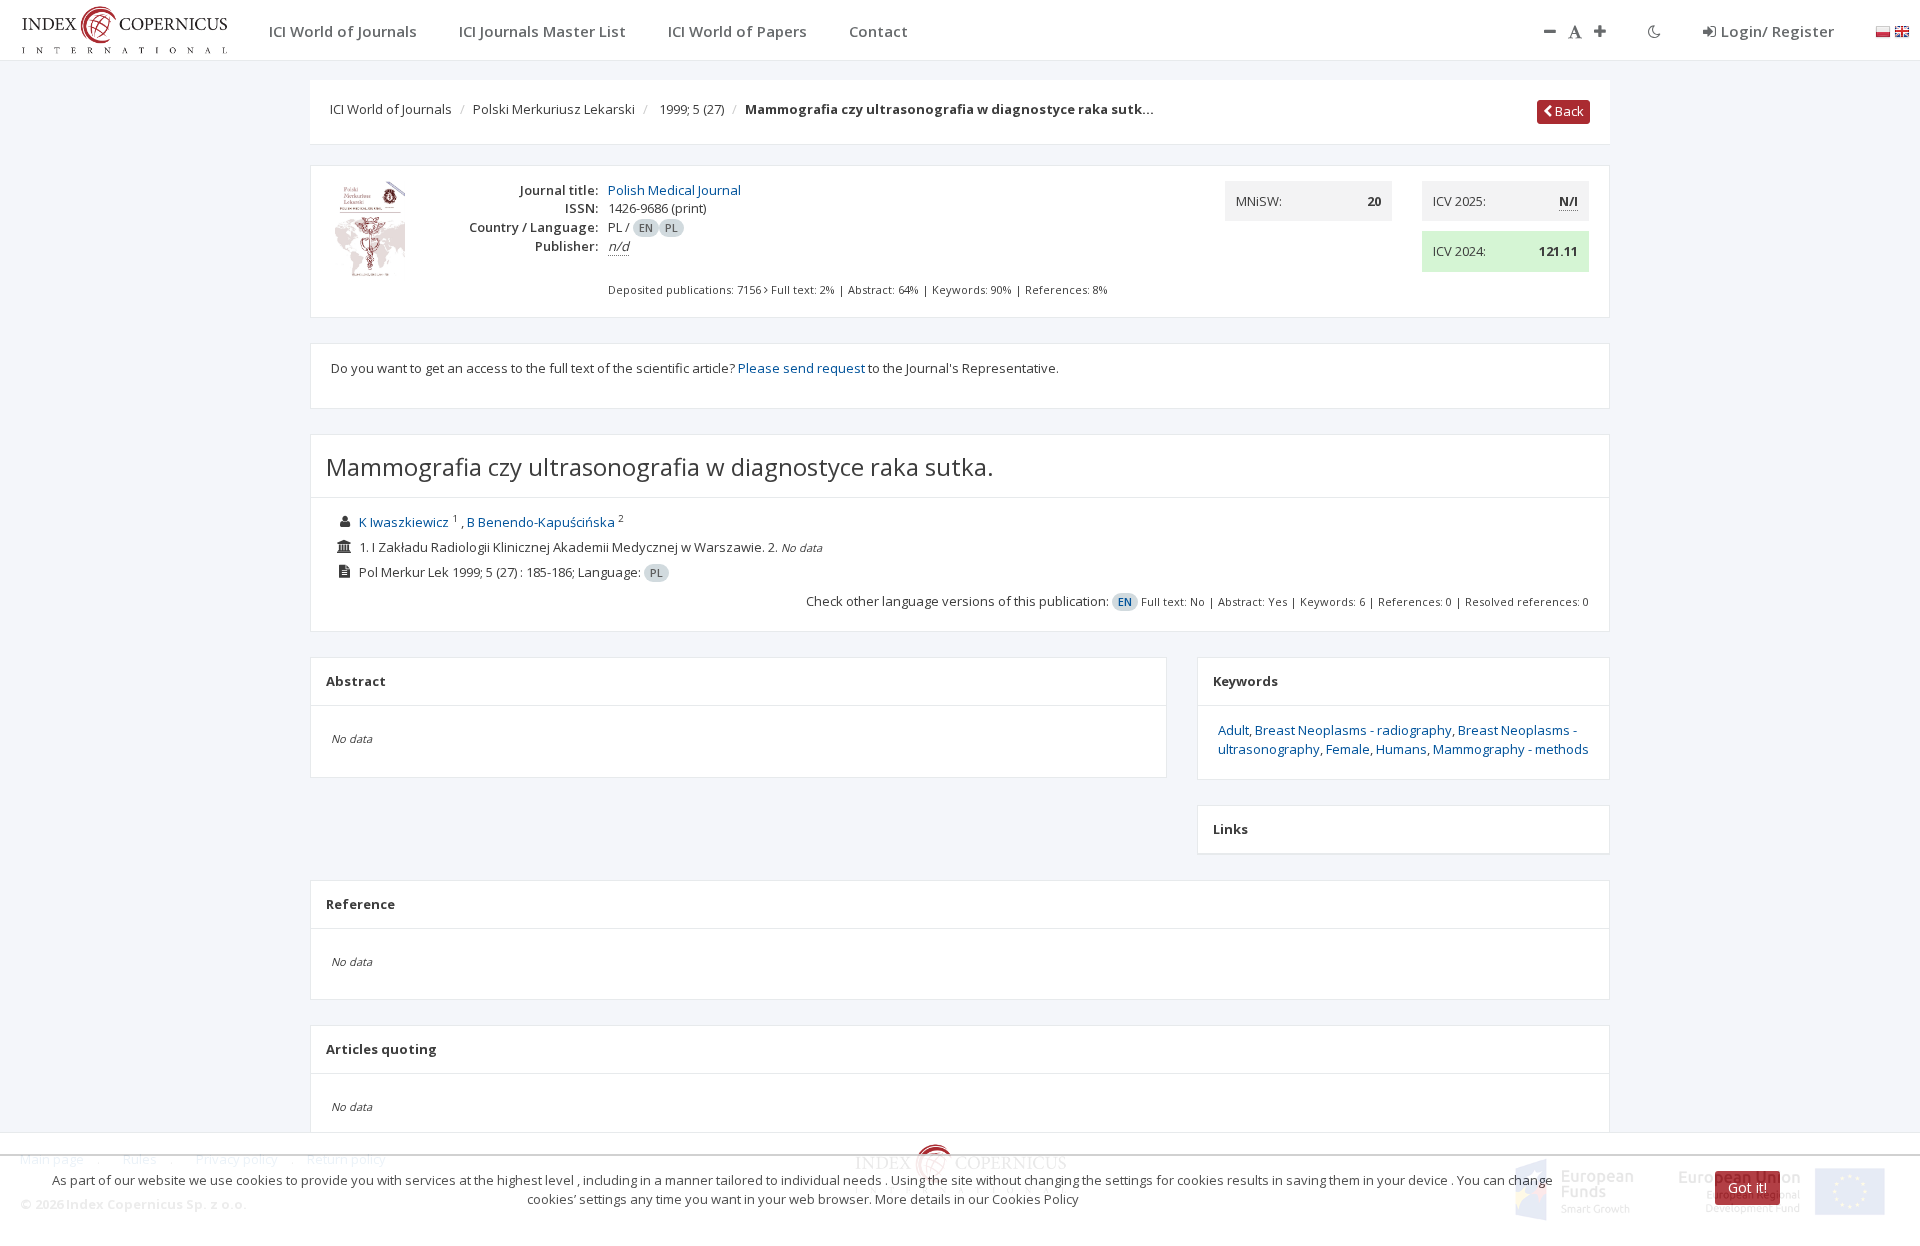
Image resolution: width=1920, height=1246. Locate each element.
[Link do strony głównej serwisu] (124, 28)
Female (1348, 749)
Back (1568, 111)
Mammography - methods (1511, 749)
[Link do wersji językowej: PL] (1883, 30)
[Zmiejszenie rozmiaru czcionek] (1540, 31)
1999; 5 (691, 109)
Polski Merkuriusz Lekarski (554, 109)
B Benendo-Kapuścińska (541, 522)
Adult (1233, 730)
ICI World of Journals (391, 109)
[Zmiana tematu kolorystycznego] (1654, 31)
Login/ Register (1777, 31)
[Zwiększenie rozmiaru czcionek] (1610, 31)
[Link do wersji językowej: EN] (1902, 30)
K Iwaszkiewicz (404, 522)
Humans (1401, 749)
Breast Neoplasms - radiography (1353, 730)
